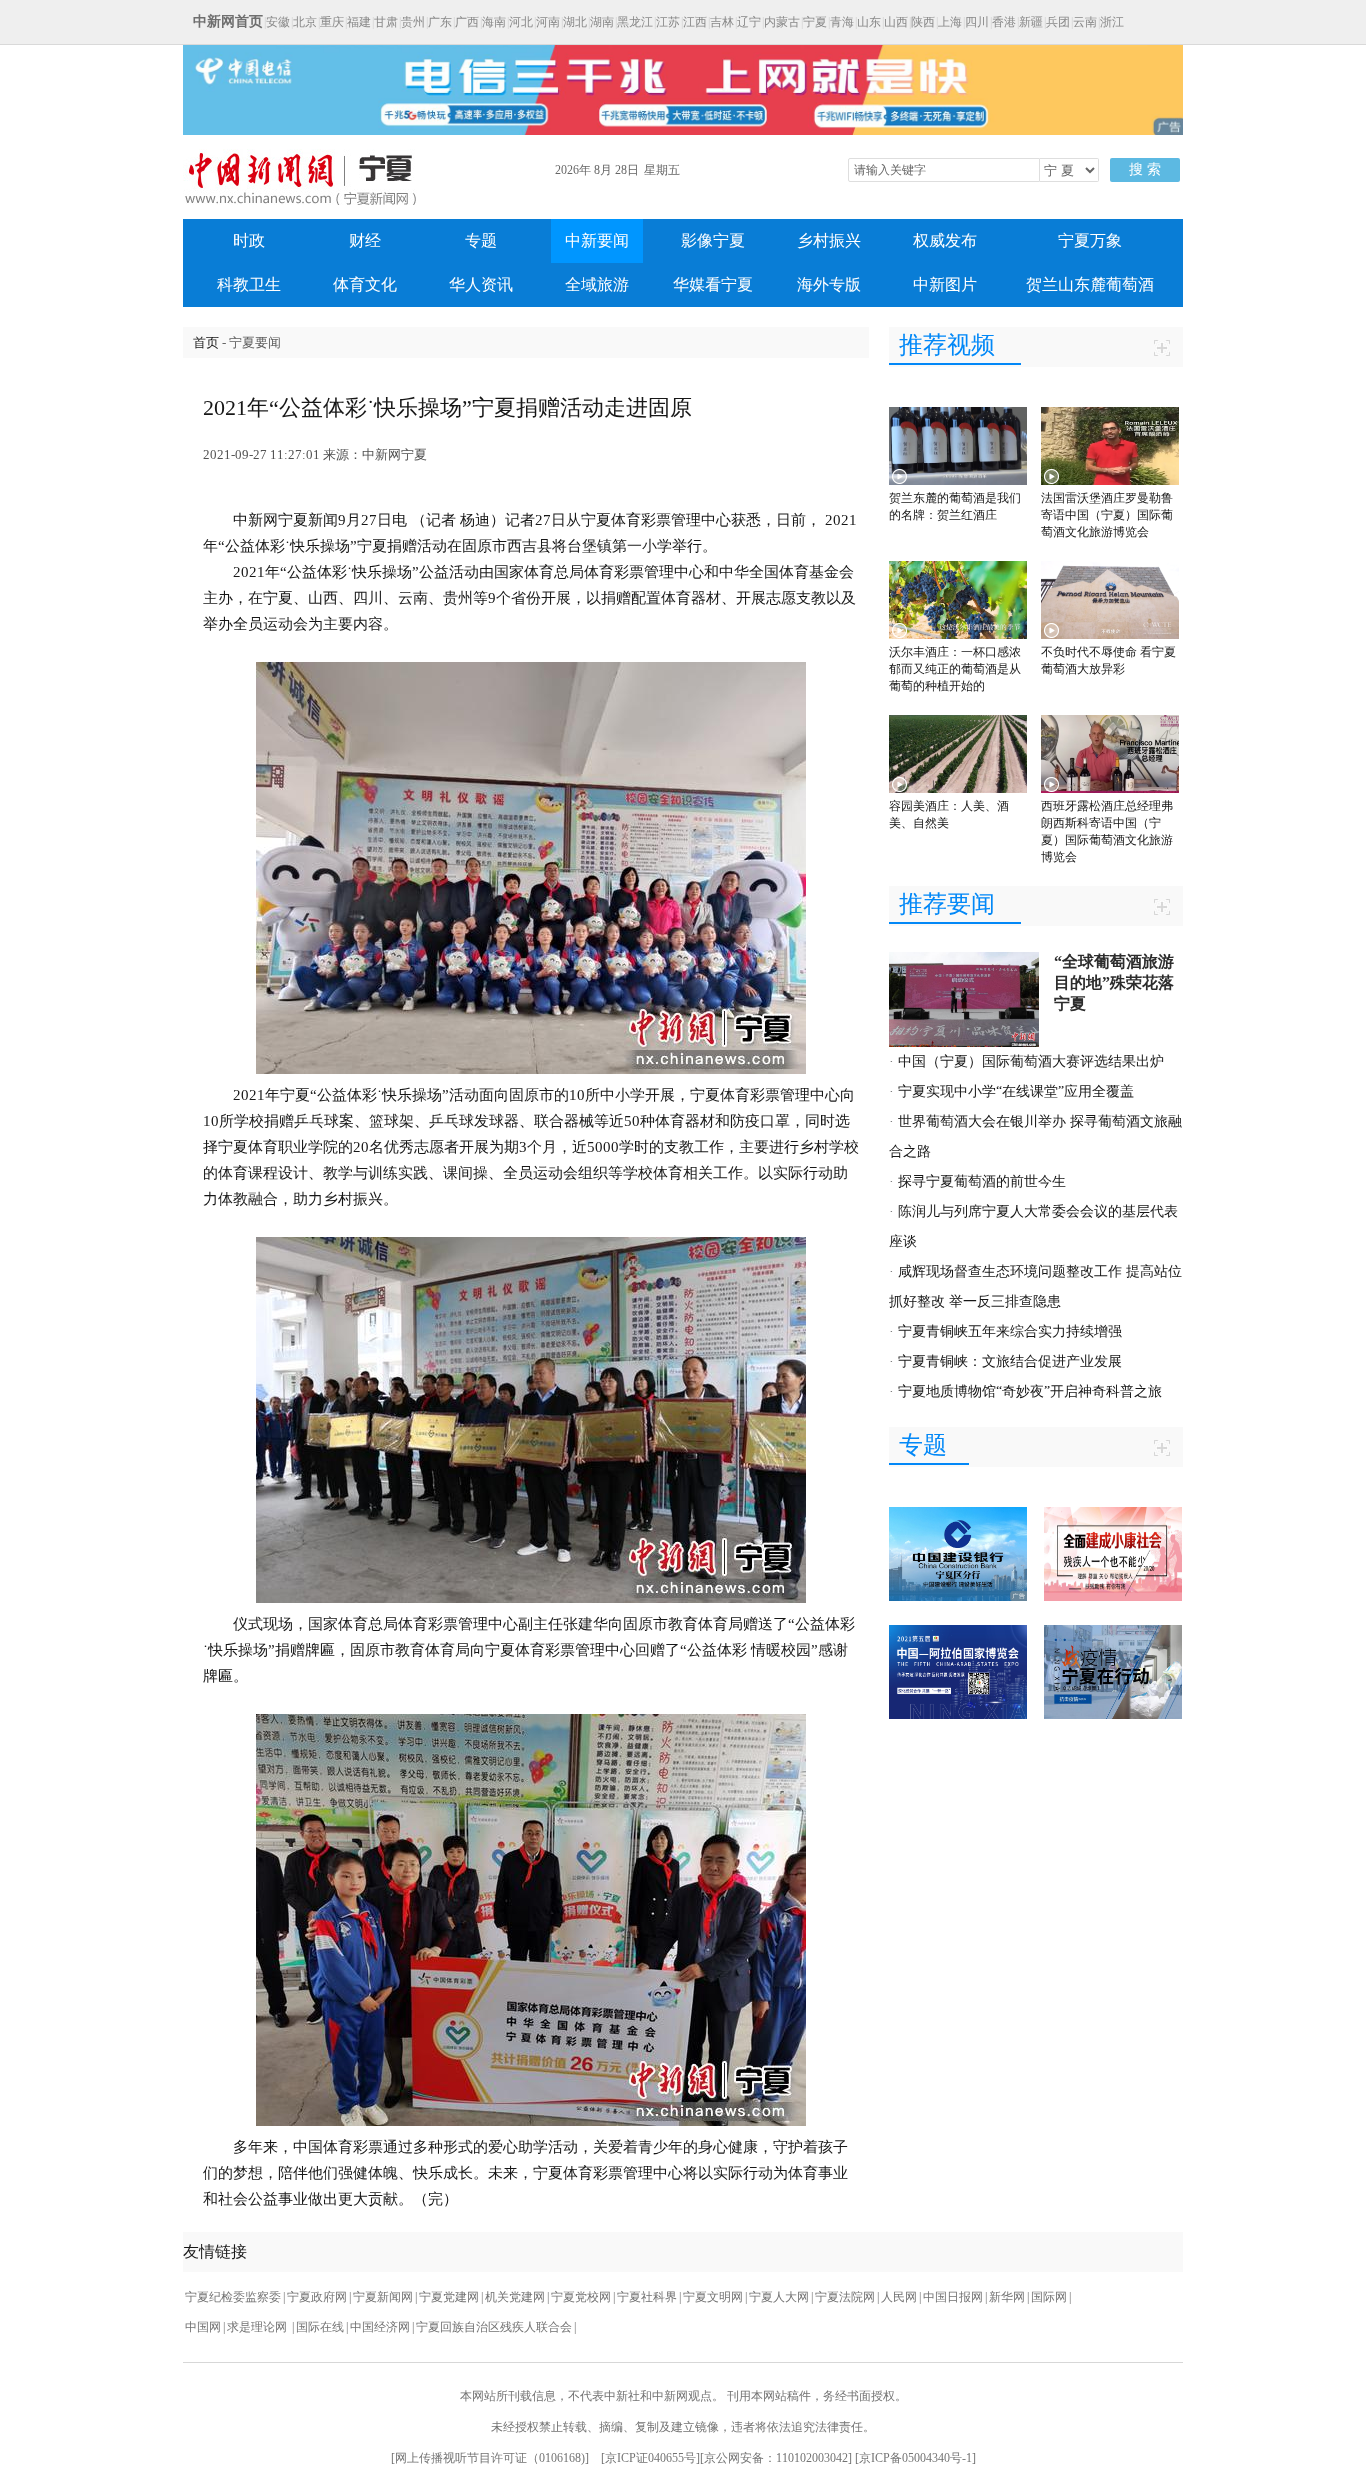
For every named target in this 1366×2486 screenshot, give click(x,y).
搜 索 (1145, 169)
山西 (896, 22)
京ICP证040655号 (650, 2458)
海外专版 (829, 284)
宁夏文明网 (713, 2297)
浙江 (1112, 22)
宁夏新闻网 (383, 2297)
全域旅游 (597, 284)
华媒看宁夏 (713, 284)
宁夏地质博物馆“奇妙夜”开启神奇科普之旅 (1030, 1391)
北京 (305, 22)
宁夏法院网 (845, 2297)
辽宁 (749, 22)
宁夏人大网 (779, 2297)
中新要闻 (597, 240)
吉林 (722, 22)
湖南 (602, 22)
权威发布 (945, 240)
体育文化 (365, 284)
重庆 (332, 22)
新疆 (1031, 22)
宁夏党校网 (581, 2297)
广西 (467, 22)
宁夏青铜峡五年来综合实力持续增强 (1010, 1331)
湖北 (575, 22)
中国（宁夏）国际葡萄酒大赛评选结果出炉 (1031, 1061)
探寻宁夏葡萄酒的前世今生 (982, 1181)
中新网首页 (228, 21)
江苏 (668, 22)
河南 (548, 22)
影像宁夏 (713, 240)
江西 (695, 22)
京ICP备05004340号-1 (915, 2458)
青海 (842, 22)
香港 (1004, 22)
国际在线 (320, 2327)
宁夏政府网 (317, 2297)
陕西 (923, 22)
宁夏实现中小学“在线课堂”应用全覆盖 (1016, 1091)
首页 (206, 342)
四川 (977, 22)
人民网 (899, 2297)
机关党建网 (515, 2297)
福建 (359, 22)
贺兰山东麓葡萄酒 (1090, 284)
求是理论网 (258, 2327)
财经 (365, 240)
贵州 (413, 22)
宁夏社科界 (647, 2297)
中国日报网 (953, 2297)
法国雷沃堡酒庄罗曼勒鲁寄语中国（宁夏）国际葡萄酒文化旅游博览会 (1107, 515)
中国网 (203, 2327)
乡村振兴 (829, 240)
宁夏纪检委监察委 (233, 2297)
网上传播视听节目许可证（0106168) (490, 2458)
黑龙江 (635, 22)
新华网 (1007, 2297)
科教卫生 (249, 284)
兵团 (1058, 22)
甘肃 (386, 22)
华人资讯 (481, 284)
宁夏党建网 (449, 2297)
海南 (494, 22)
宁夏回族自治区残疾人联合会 (494, 2327)
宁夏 (815, 22)
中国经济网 (380, 2327)
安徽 (278, 22)
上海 (950, 22)
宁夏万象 (1090, 240)
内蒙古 (782, 22)
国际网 (1049, 2297)
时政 (249, 240)
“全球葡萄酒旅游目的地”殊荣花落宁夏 (1114, 982)
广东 (440, 22)
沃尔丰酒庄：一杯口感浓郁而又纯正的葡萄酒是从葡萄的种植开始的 (955, 669)
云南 (1085, 22)
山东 (869, 22)
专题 (481, 240)
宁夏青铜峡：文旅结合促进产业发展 (1010, 1361)
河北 (521, 22)
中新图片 (945, 284)
